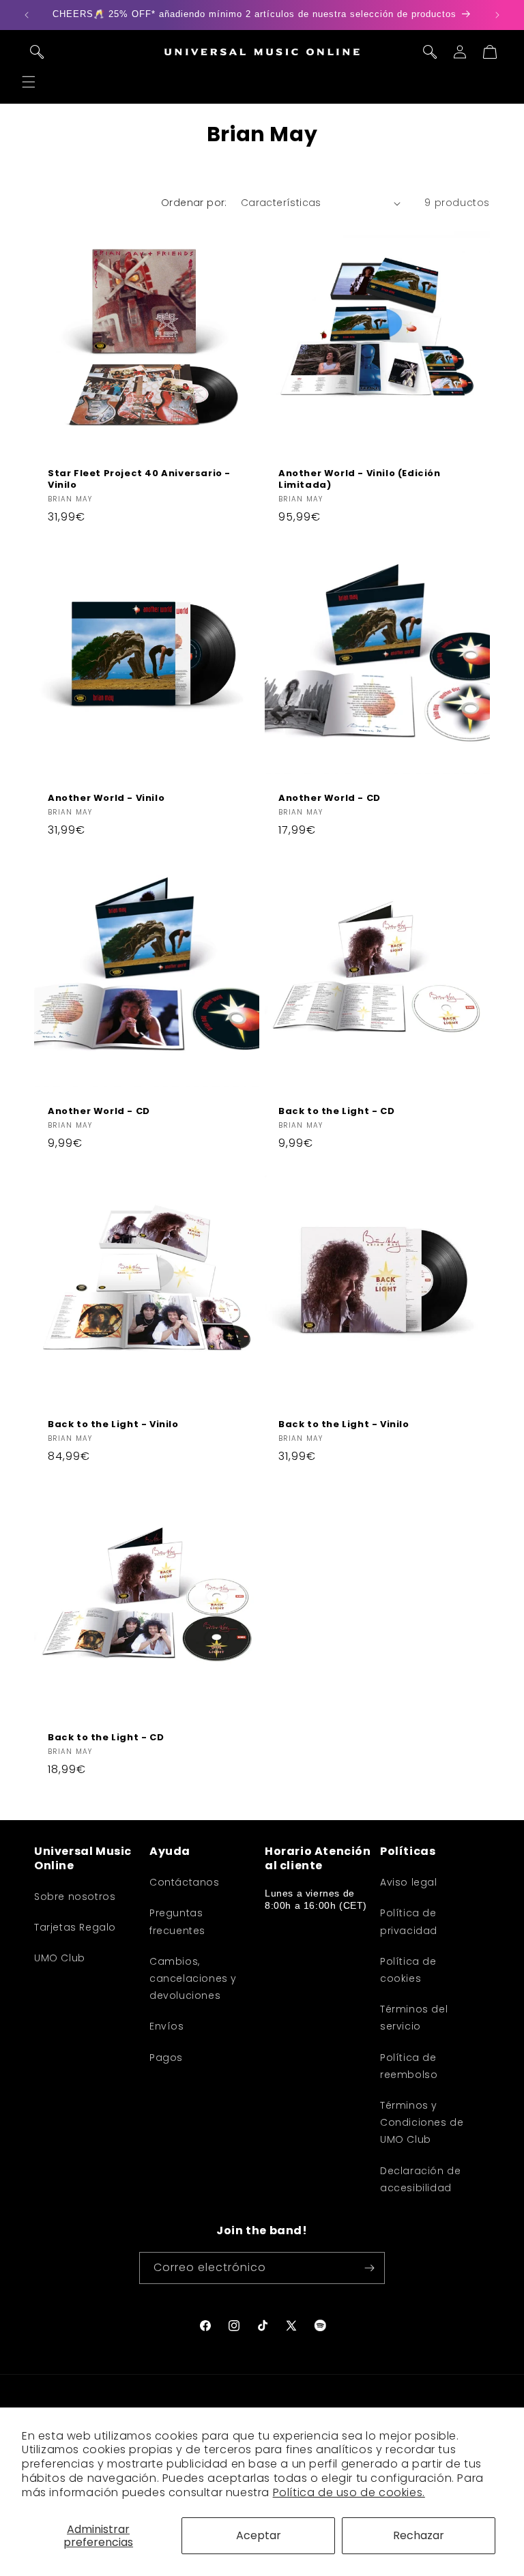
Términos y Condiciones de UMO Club (422, 2122)
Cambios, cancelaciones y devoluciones (193, 1978)
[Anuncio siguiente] (497, 15)
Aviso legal (409, 1882)
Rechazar (419, 2535)
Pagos (166, 2058)
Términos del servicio (414, 2018)
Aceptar (259, 2535)
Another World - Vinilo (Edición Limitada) (360, 480)
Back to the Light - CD (336, 1112)
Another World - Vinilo (106, 799)
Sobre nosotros (75, 1897)
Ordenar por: (194, 203)
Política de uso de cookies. (349, 2492)
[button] (29, 82)
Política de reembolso (409, 2066)
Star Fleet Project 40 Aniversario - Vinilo (139, 480)
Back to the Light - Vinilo (113, 1425)
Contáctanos (185, 1882)
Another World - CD (330, 799)
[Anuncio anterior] (27, 15)
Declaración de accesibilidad (420, 2179)
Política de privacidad (409, 1921)
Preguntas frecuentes (177, 1921)
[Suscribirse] (369, 2268)
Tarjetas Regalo (75, 1927)
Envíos (167, 2026)
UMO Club (60, 1958)
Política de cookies (408, 1970)
